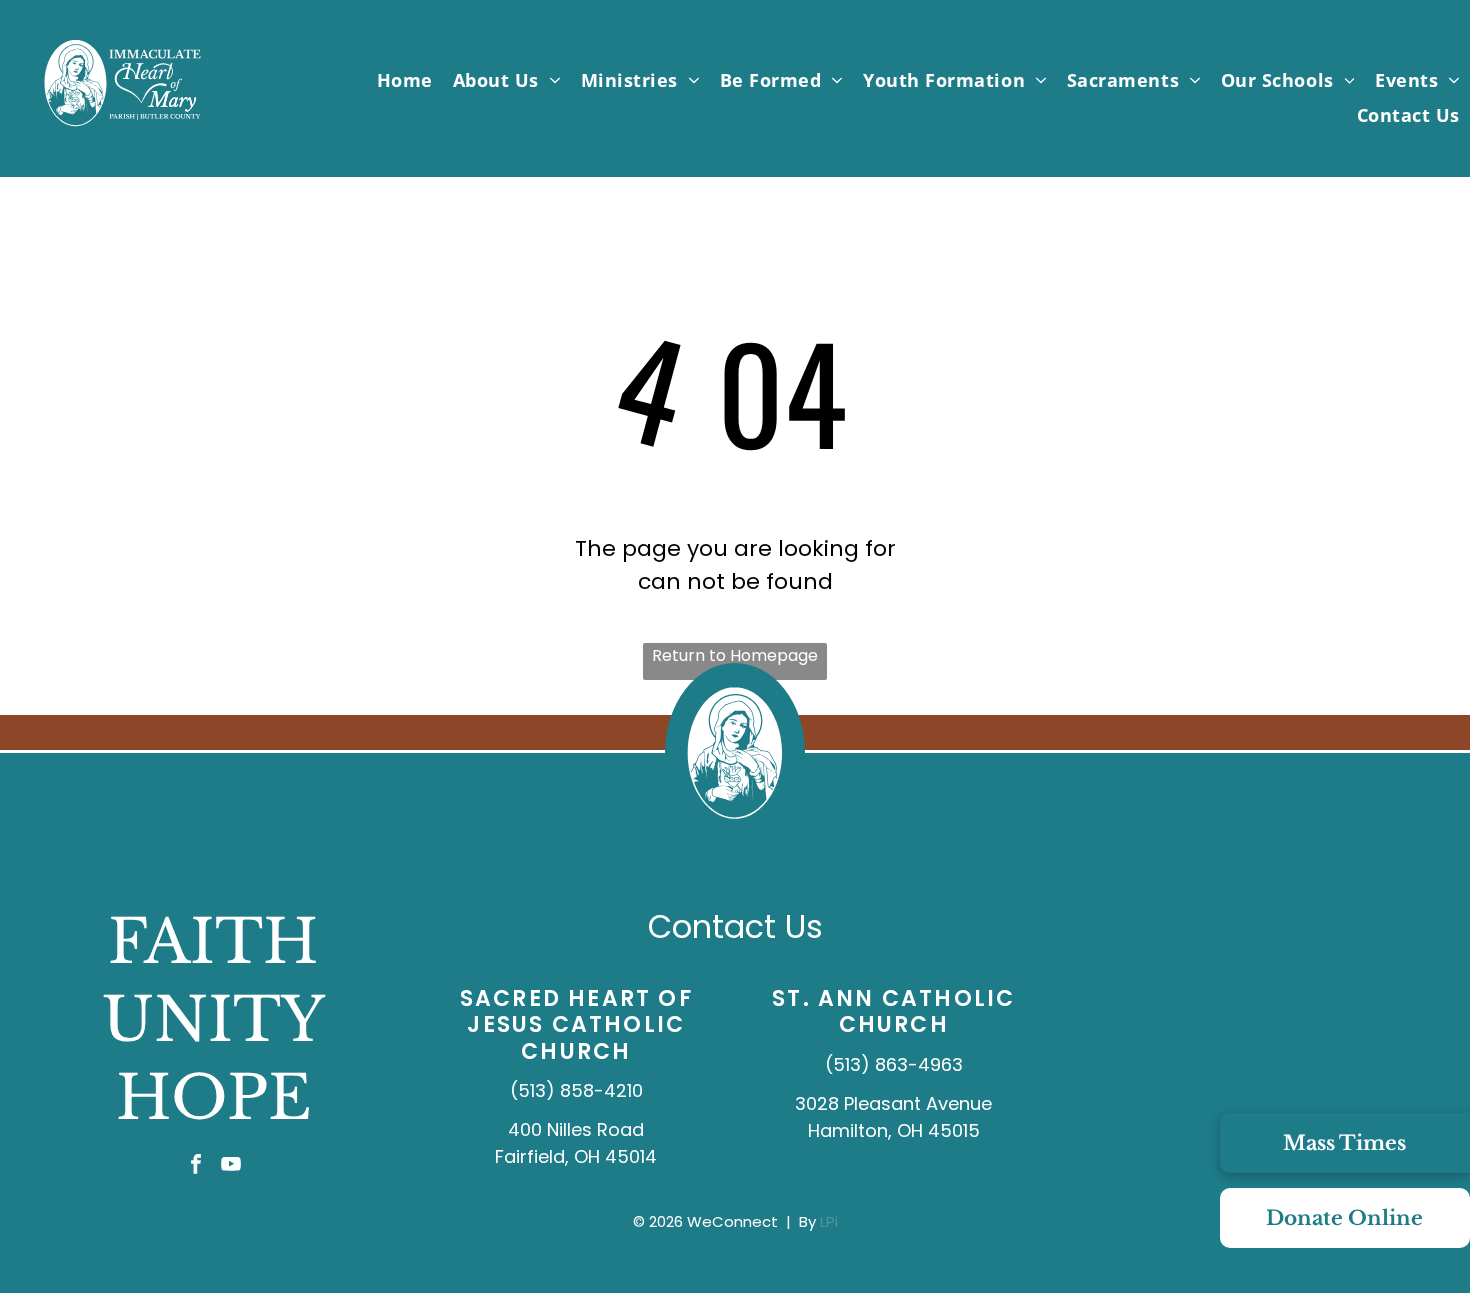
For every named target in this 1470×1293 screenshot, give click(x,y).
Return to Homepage (735, 655)
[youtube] (231, 1166)
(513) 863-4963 (894, 1064)
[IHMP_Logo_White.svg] (122, 127)
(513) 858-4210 (576, 1090)
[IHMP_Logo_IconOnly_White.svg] (735, 836)
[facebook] (196, 1166)
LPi (829, 1221)
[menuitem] (405, 79)
